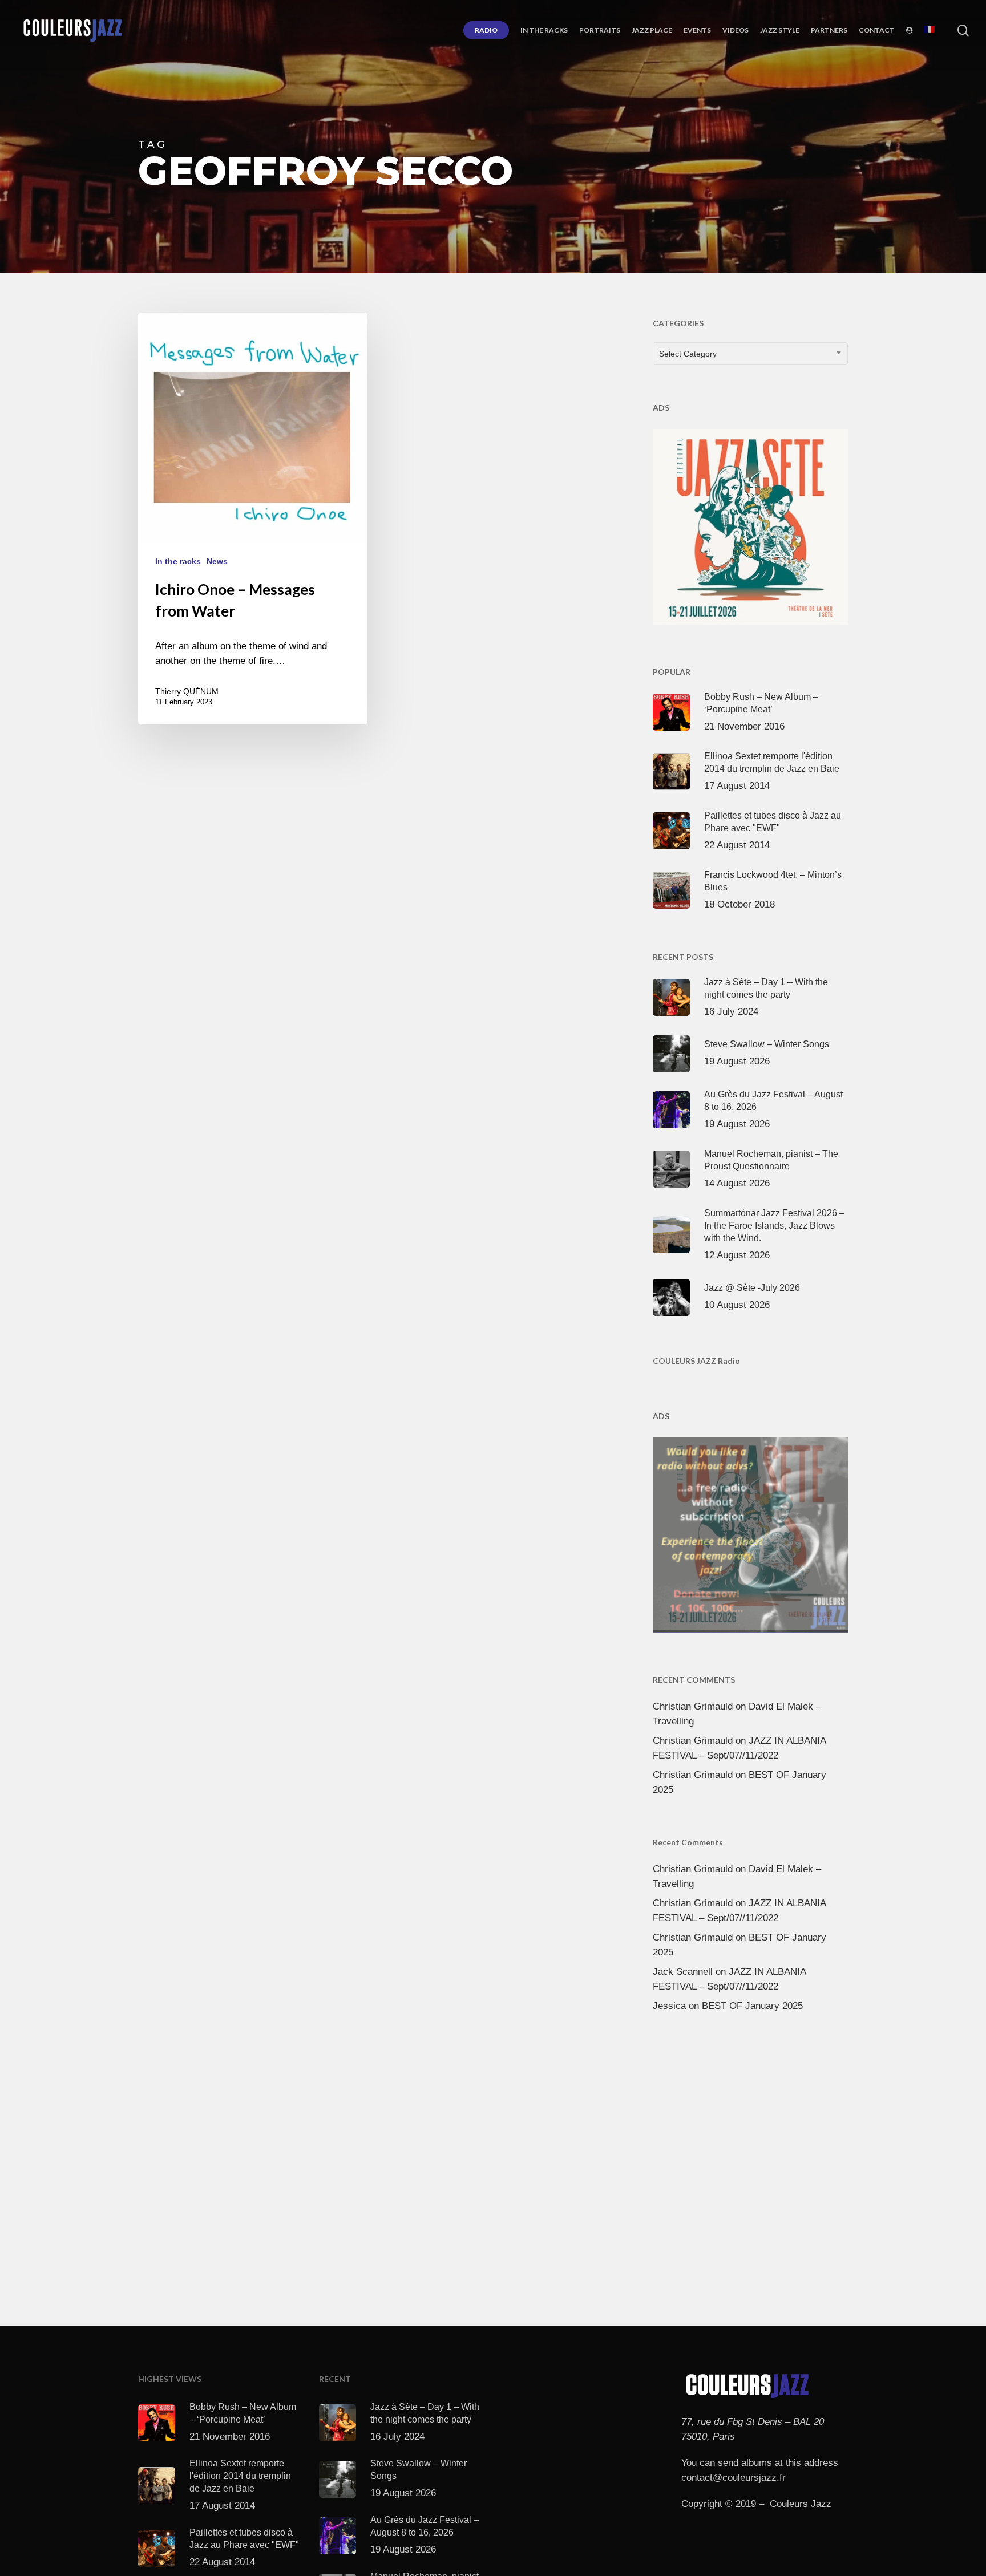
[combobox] (750, 354)
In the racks (178, 561)
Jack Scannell (683, 1972)
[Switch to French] (930, 30)
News (217, 561)
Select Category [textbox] (688, 354)
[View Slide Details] (750, 524)
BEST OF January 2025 (752, 2006)
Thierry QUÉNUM (187, 691)
